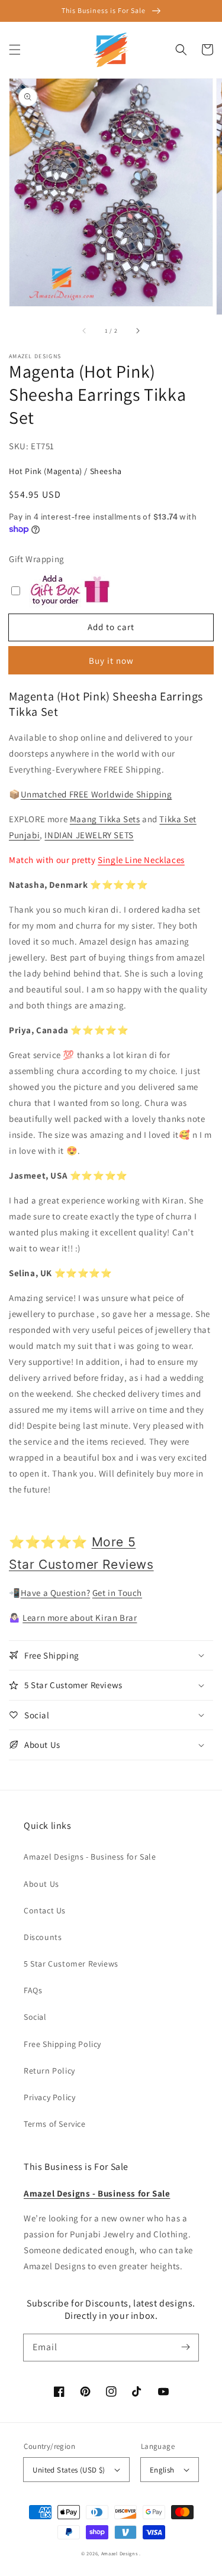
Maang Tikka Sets (105, 819)
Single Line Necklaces (141, 860)
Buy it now (111, 661)
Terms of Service (55, 2124)
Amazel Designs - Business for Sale (90, 1857)
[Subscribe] (185, 2347)
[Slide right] (137, 331)
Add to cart (111, 627)
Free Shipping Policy (62, 2044)
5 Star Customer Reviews (71, 1964)
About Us (41, 1884)
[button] (15, 50)
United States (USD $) (69, 2470)
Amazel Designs (120, 2553)
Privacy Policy (49, 2097)
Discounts (43, 1937)
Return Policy (49, 2071)
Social (35, 2017)
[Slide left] (85, 331)
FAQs (33, 1990)
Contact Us (45, 1910)
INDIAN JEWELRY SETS (89, 835)
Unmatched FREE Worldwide (77, 794)
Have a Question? (56, 1593)
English (162, 2470)
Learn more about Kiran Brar (80, 1618)
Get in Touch (117, 1593)
